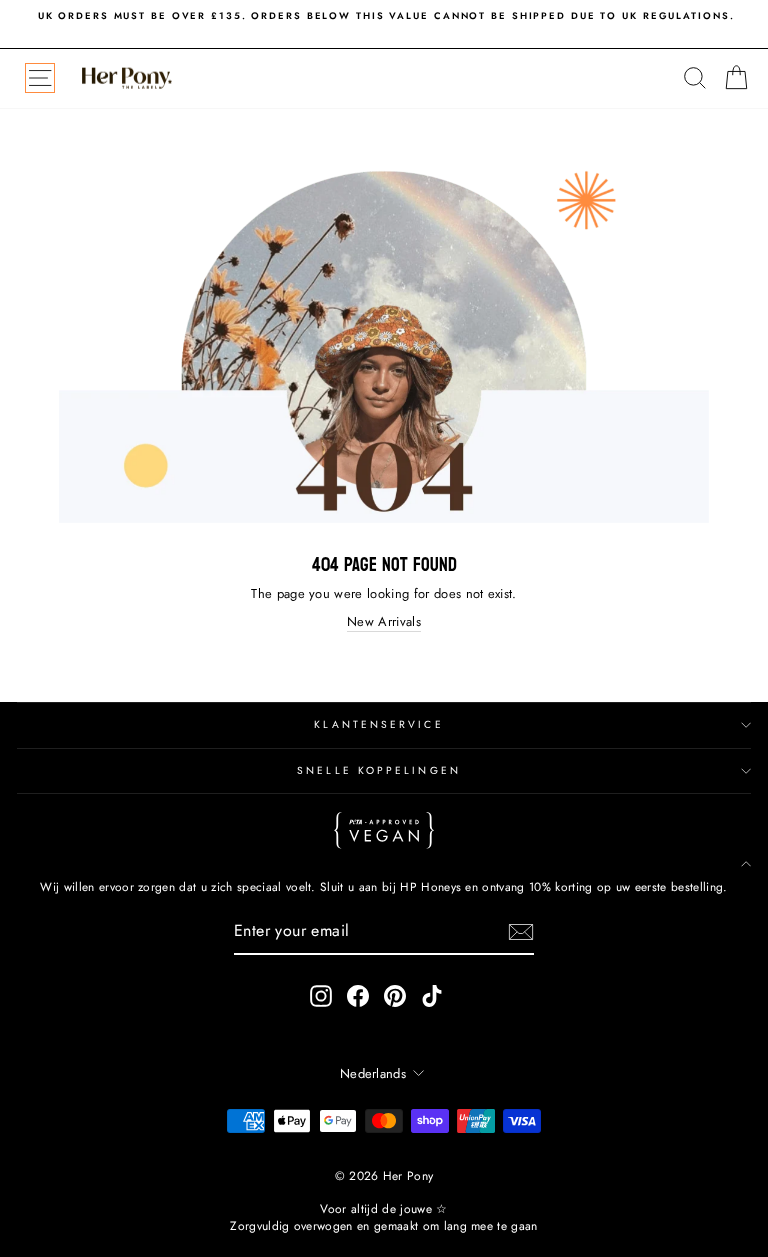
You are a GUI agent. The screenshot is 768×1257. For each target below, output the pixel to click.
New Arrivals (384, 622)
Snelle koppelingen (379, 770)
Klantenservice (378, 724)
